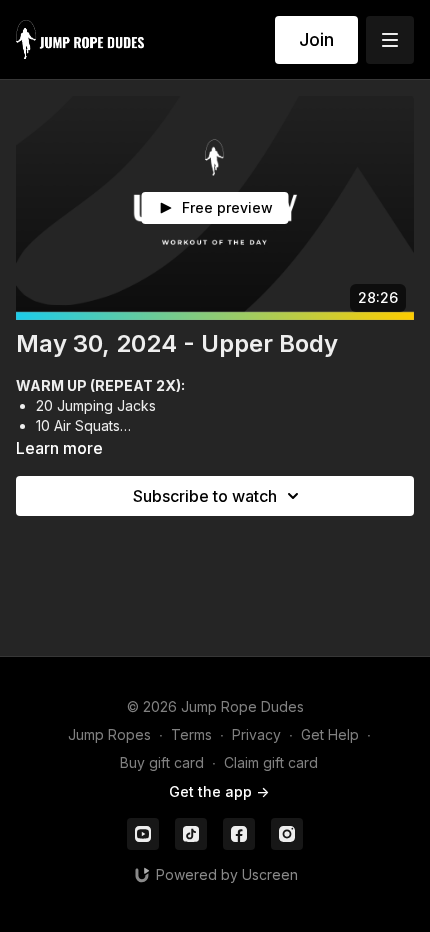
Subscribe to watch (205, 496)
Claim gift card (271, 762)
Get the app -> (219, 791)
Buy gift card (162, 762)
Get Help (330, 734)
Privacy (256, 734)
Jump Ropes (109, 734)
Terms (191, 734)
